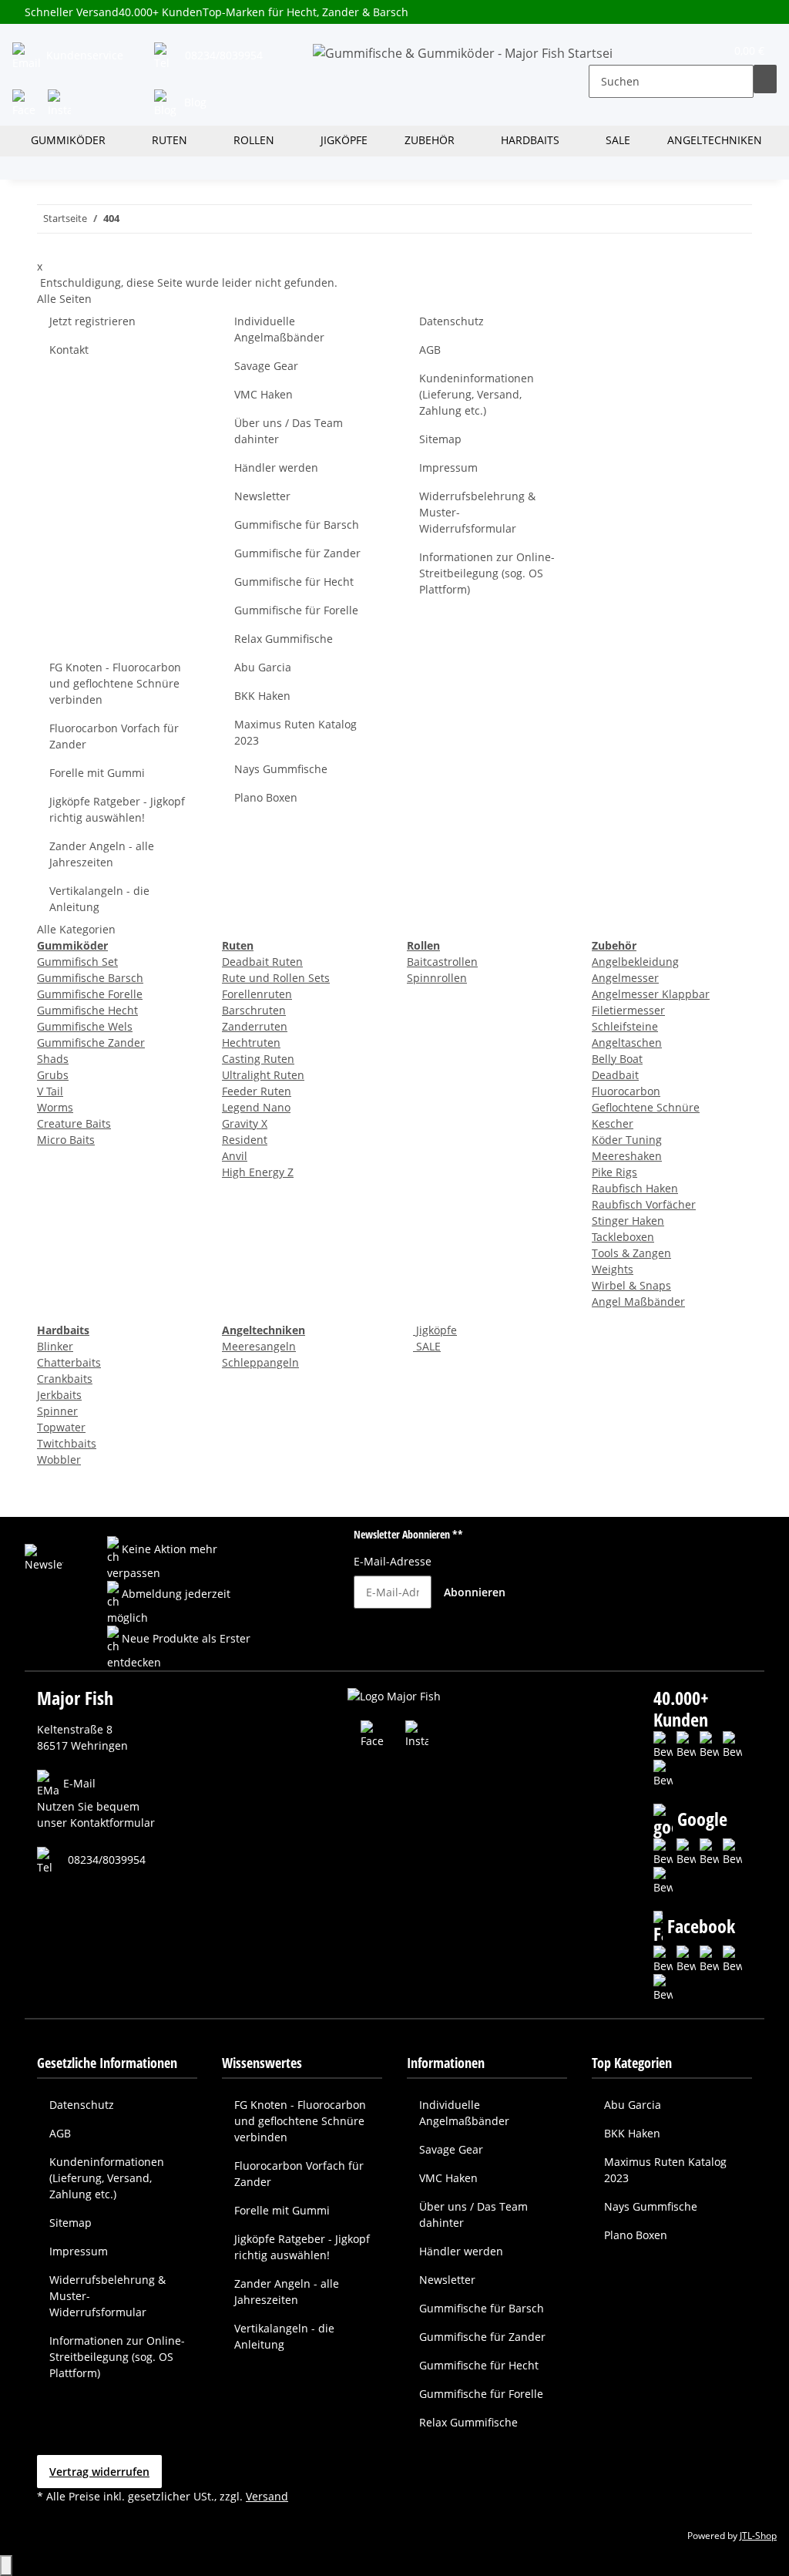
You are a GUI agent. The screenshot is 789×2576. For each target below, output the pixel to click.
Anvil (235, 1156)
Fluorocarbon (626, 1091)
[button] (601, 54)
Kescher (613, 1123)
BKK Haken (262, 696)
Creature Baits (74, 1123)
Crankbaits (65, 1379)
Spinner (57, 1411)
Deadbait (615, 1075)
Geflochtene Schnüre (646, 1107)
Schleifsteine (625, 1026)
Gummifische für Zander (297, 553)
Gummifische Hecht (87, 1010)
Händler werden (276, 467)
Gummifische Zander (91, 1043)
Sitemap (440, 439)
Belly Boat (617, 1059)
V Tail (50, 1091)
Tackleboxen (623, 1237)
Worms (55, 1107)
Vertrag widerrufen (99, 2472)
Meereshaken (627, 1156)
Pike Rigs (614, 1172)
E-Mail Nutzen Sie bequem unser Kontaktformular (96, 1803)
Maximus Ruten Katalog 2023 (295, 732)
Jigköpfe (435, 1330)
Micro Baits (66, 1140)
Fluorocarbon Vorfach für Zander (114, 736)
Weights (613, 1269)
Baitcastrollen (442, 962)
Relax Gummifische (284, 639)
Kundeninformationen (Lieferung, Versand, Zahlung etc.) (477, 394)
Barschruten (254, 1010)
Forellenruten (257, 994)
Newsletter (262, 496)
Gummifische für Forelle (296, 610)
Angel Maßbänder (638, 1301)
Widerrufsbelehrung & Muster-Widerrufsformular (477, 512)
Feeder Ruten (257, 1091)
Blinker (55, 1346)
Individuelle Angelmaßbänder (279, 329)
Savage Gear (266, 366)
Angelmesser (625, 978)
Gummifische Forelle (90, 994)
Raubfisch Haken (635, 1188)
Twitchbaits (67, 1443)
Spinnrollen (437, 978)
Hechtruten (251, 1043)
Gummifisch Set (77, 962)
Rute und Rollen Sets (276, 978)
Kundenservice (83, 55)
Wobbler (59, 1460)
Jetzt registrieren (92, 321)
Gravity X (245, 1123)
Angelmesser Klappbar (651, 994)
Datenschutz (452, 321)
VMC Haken (264, 394)
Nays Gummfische (281, 769)
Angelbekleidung (635, 962)
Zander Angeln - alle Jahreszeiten (102, 854)
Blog (194, 102)
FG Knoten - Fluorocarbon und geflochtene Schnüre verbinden (115, 683)
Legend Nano (256, 1107)
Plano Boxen (266, 797)
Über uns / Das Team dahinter (289, 431)
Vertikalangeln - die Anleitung (99, 899)
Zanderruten (255, 1026)
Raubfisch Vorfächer (644, 1204)
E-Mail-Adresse (393, 1561)
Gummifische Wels (85, 1026)
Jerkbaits (59, 1395)
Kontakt (69, 350)
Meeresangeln (259, 1346)
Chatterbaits (69, 1362)
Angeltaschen (627, 1043)
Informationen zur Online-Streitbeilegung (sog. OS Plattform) (487, 573)
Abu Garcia (263, 667)
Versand (267, 2496)
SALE (427, 1346)
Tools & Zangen (631, 1253)
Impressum (448, 467)
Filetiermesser (628, 1010)
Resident (245, 1140)
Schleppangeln (260, 1362)
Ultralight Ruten (263, 1075)
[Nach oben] (6, 2566)
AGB (430, 350)
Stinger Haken (628, 1221)
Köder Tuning (627, 1140)
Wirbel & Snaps (631, 1285)
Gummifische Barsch (90, 978)
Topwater (61, 1427)
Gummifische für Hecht (294, 582)
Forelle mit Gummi (97, 773)
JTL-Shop (758, 2536)
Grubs (53, 1075)
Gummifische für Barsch (297, 525)
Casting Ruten (258, 1059)
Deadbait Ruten (262, 962)
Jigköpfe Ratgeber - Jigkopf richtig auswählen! (117, 809)
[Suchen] (765, 79)
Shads (53, 1059)
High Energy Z (258, 1172)
